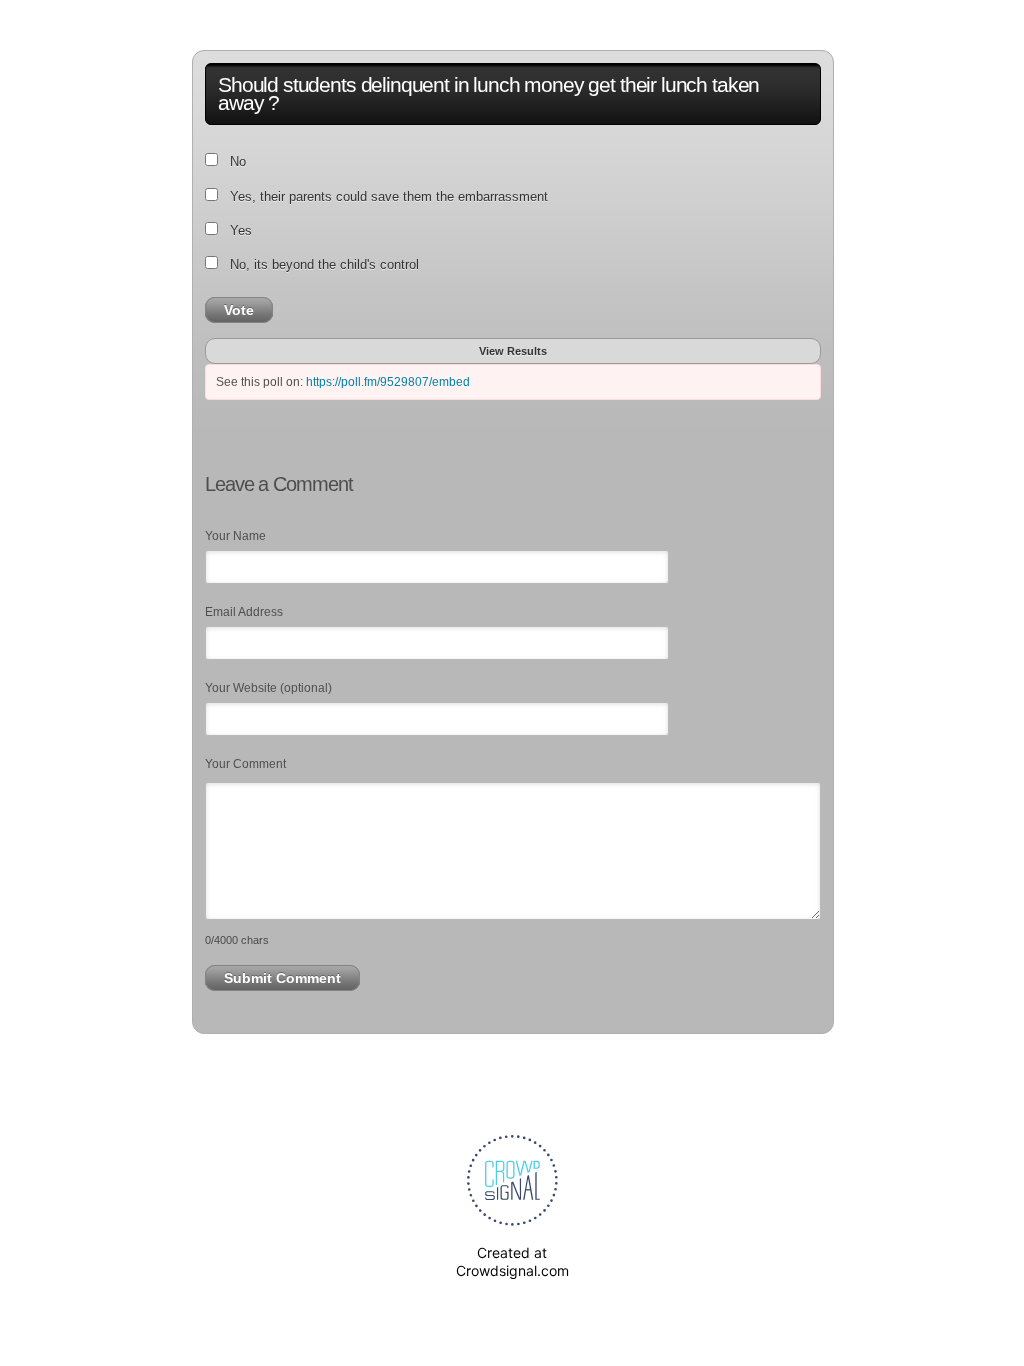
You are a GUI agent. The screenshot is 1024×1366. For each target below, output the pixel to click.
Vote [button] (239, 310)
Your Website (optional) (268, 688)
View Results (513, 351)
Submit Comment (282, 978)
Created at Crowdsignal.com (512, 1261)
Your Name (235, 536)
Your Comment (245, 764)
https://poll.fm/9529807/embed (388, 382)
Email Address (244, 612)
